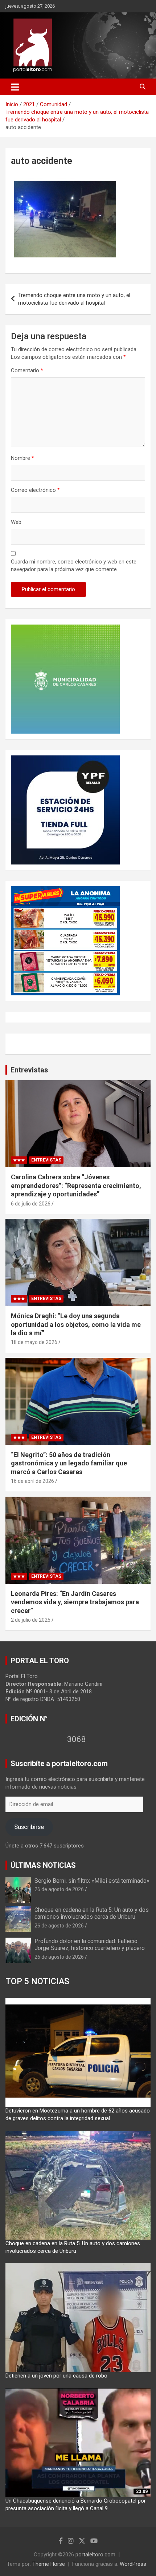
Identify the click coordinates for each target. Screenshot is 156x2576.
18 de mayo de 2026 (34, 1342)
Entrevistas (29, 1070)
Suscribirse (29, 1827)
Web (16, 522)
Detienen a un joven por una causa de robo (56, 2376)
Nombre (22, 458)
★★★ (19, 1160)
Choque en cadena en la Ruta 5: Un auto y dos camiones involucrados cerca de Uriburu (92, 1913)
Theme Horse (49, 2564)
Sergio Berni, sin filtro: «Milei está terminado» (92, 1881)
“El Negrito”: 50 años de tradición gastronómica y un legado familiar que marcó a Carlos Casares (69, 1463)
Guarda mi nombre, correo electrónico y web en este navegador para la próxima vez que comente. (74, 565)
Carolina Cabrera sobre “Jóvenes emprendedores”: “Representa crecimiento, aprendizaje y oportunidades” (76, 1185)
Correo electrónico (35, 490)
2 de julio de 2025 (31, 1620)
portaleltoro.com (95, 2555)
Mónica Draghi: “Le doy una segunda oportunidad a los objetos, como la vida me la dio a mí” (76, 1324)
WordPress (133, 2564)
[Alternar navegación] (15, 87)
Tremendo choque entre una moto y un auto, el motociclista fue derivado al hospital (74, 299)
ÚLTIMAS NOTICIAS (43, 1865)
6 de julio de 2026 (31, 1204)
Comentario (27, 370)
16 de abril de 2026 (32, 1481)
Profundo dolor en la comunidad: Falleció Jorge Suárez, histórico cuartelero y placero (90, 1945)
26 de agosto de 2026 (59, 1889)
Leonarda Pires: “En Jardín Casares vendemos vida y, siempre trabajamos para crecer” (75, 1602)
